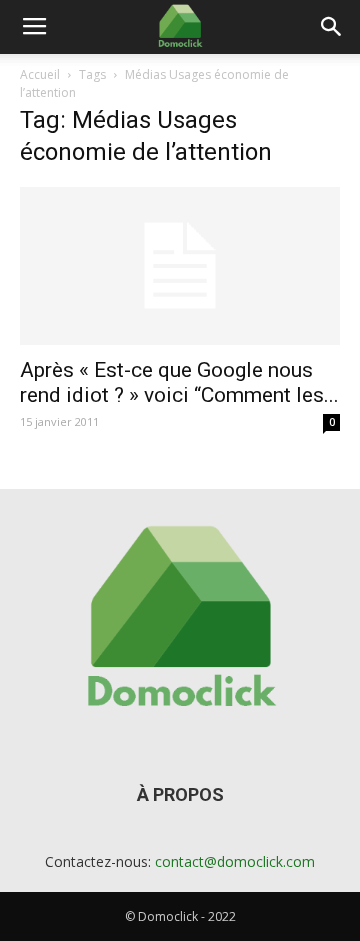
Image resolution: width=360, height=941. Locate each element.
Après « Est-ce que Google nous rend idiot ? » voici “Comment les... (179, 382)
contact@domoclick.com (235, 861)
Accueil (40, 74)
